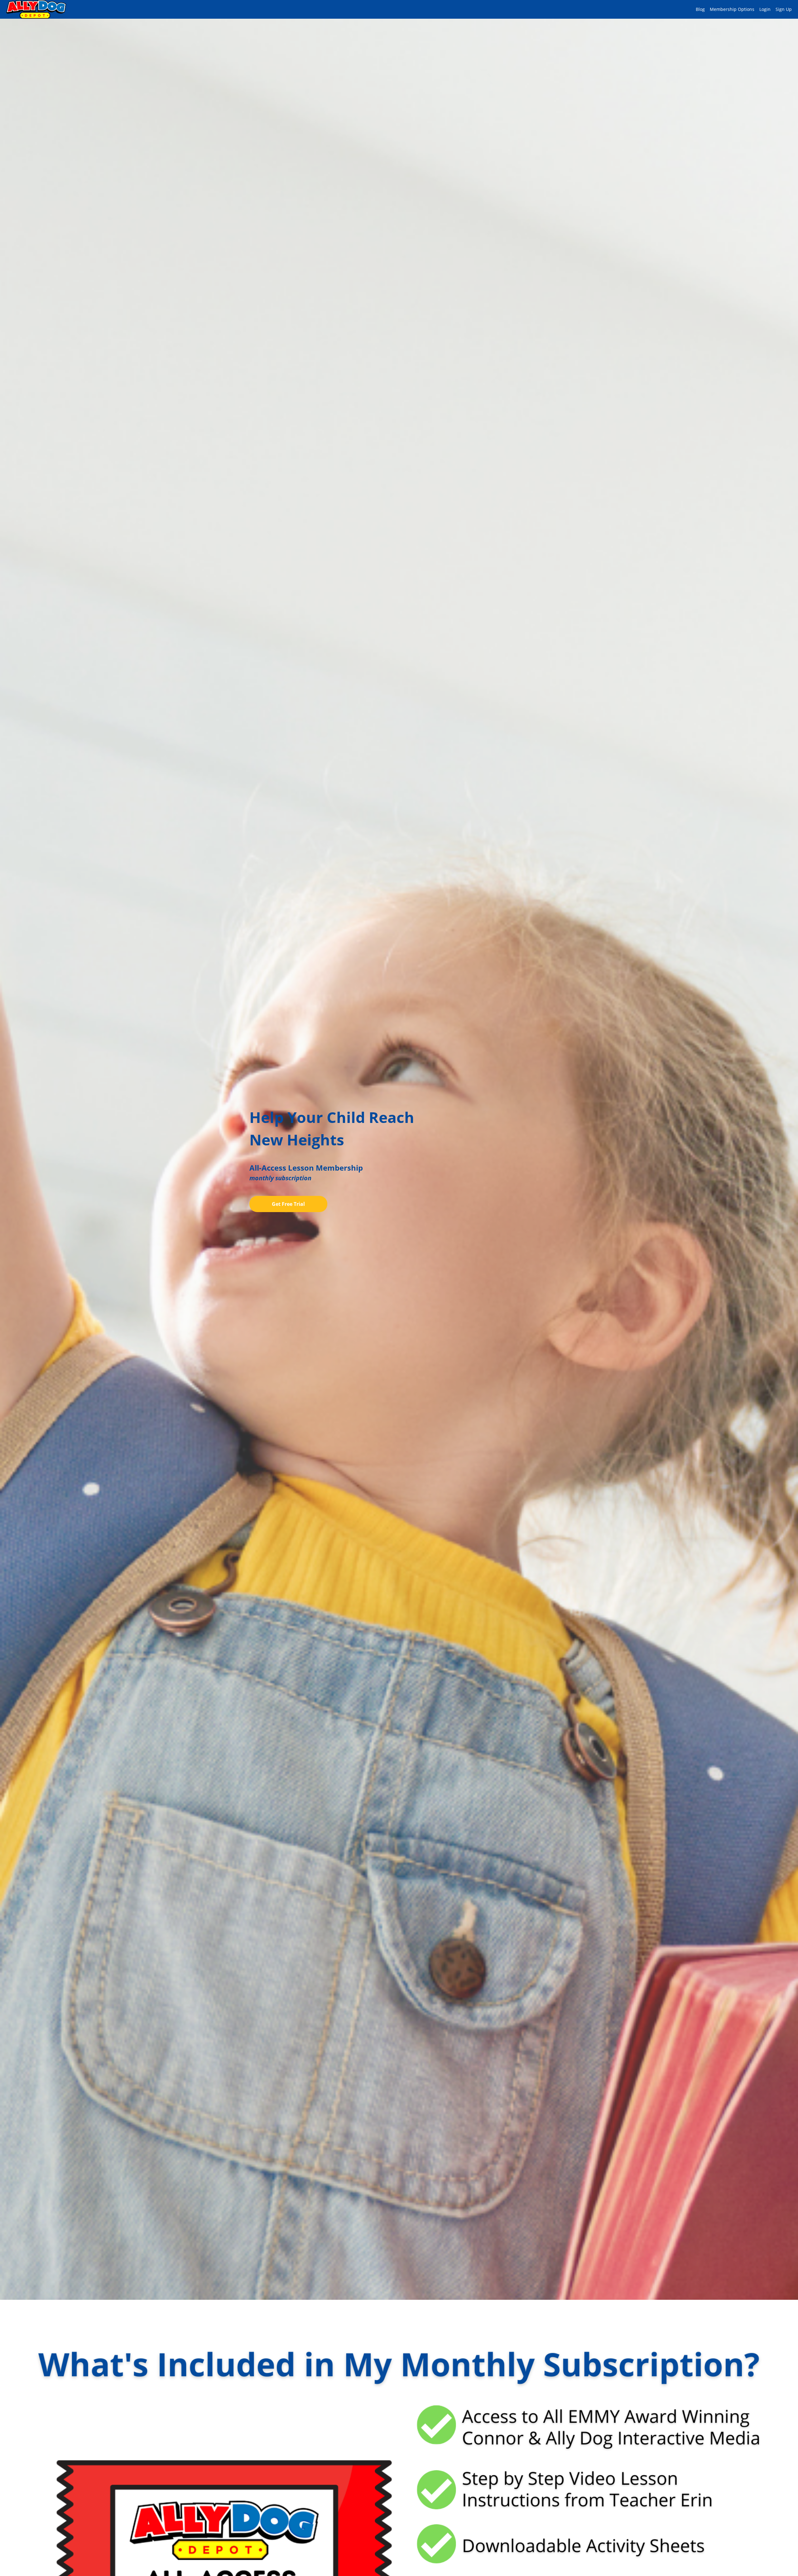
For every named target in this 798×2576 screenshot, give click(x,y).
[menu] (741, 9)
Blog (700, 9)
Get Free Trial (288, 1204)
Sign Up (784, 9)
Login (765, 9)
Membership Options (732, 9)
